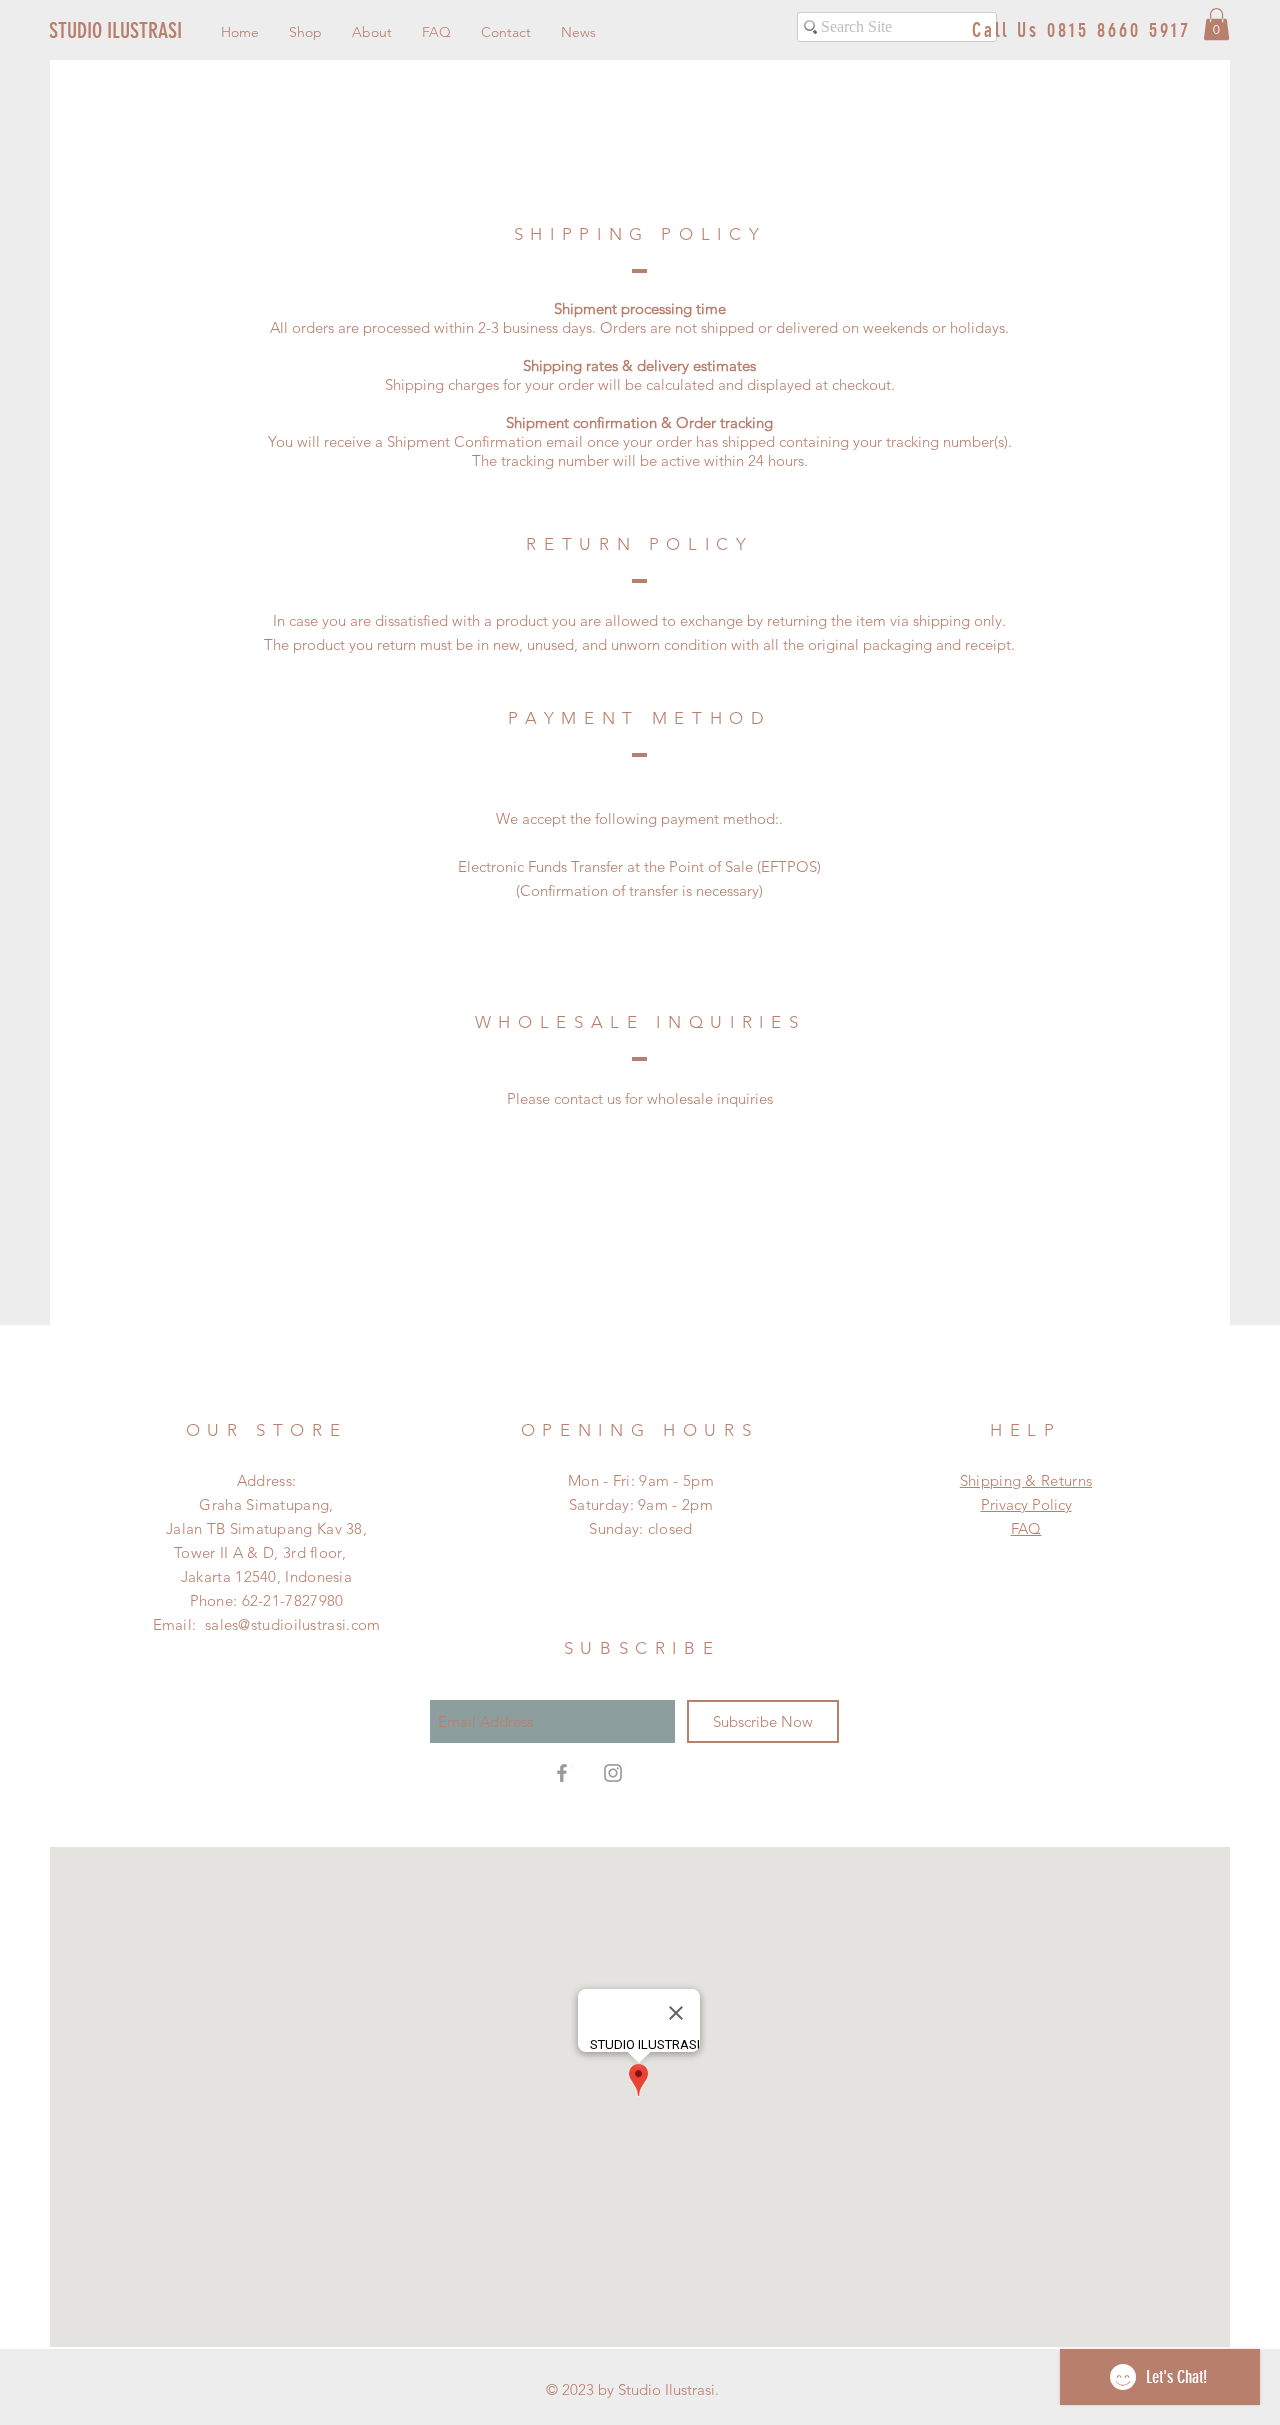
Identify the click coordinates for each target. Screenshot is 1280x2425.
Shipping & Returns (1026, 1480)
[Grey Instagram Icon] (613, 1773)
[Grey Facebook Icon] (562, 1773)
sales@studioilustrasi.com (293, 1624)
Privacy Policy (1026, 1504)
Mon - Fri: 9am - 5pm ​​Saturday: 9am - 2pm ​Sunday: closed (641, 1504)
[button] (1216, 24)
